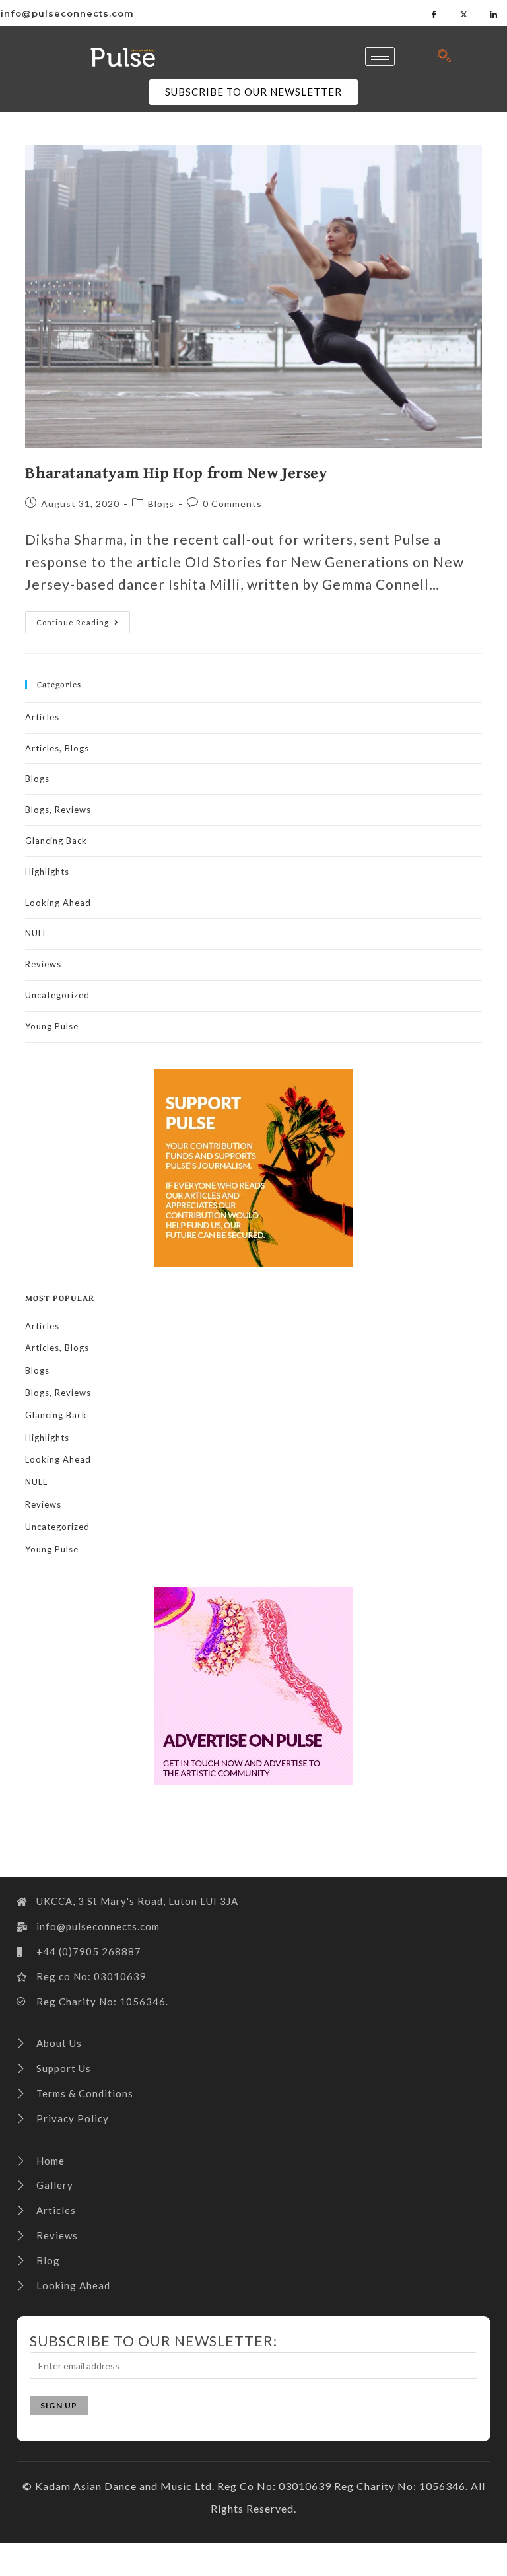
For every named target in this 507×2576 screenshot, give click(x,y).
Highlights (47, 872)
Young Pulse (52, 1026)
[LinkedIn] (494, 13)
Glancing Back (56, 841)
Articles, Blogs (57, 748)
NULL (36, 933)
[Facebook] (434, 13)
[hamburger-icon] (380, 56)
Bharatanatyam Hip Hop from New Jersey (176, 472)
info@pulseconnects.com (67, 13)
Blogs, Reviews (58, 810)
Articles (42, 717)
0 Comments (232, 504)
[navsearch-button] (445, 56)
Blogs (161, 504)
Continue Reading (83, 619)
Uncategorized (57, 995)
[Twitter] (464, 13)
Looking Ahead (58, 903)
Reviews (43, 964)
